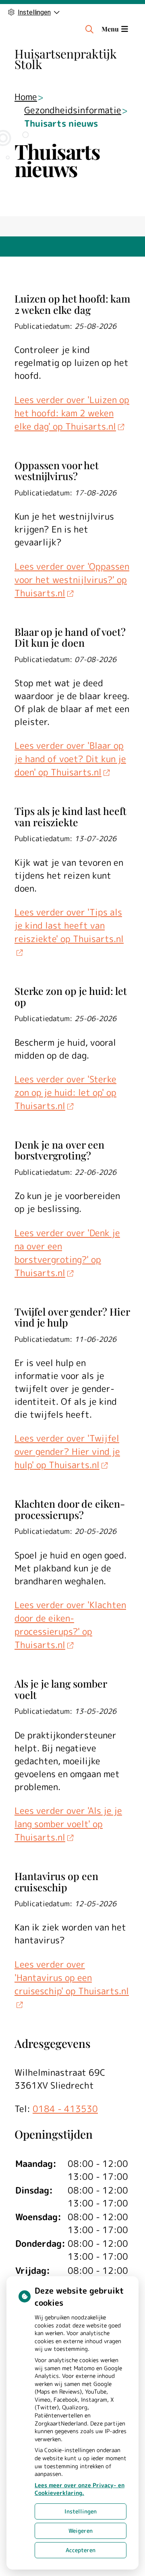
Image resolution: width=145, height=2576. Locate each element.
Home (26, 97)
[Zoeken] (89, 29)
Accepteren (81, 2550)
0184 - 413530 (65, 2109)
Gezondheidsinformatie (73, 110)
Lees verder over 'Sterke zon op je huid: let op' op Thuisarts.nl (65, 1092)
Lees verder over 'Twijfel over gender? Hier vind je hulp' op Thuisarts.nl (67, 1451)
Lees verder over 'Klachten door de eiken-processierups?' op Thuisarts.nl (70, 1625)
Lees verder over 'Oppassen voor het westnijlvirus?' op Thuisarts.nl (72, 580)
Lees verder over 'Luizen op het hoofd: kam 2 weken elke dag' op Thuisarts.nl (72, 413)
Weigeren (81, 2531)
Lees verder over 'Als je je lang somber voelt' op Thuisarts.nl (68, 1824)
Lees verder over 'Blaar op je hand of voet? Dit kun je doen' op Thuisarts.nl (70, 759)
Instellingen (81, 2511)
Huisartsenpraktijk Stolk (66, 59)
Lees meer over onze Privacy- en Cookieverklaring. (80, 2489)
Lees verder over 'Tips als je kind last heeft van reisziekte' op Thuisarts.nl (69, 925)
